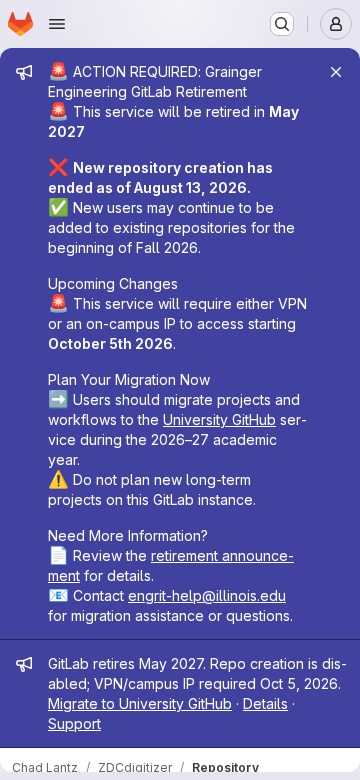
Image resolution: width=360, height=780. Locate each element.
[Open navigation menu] (57, 24)
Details (265, 703)
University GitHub (219, 419)
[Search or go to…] (282, 24)
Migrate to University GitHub (140, 703)
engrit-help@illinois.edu (207, 595)
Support (74, 723)
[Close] (336, 72)
